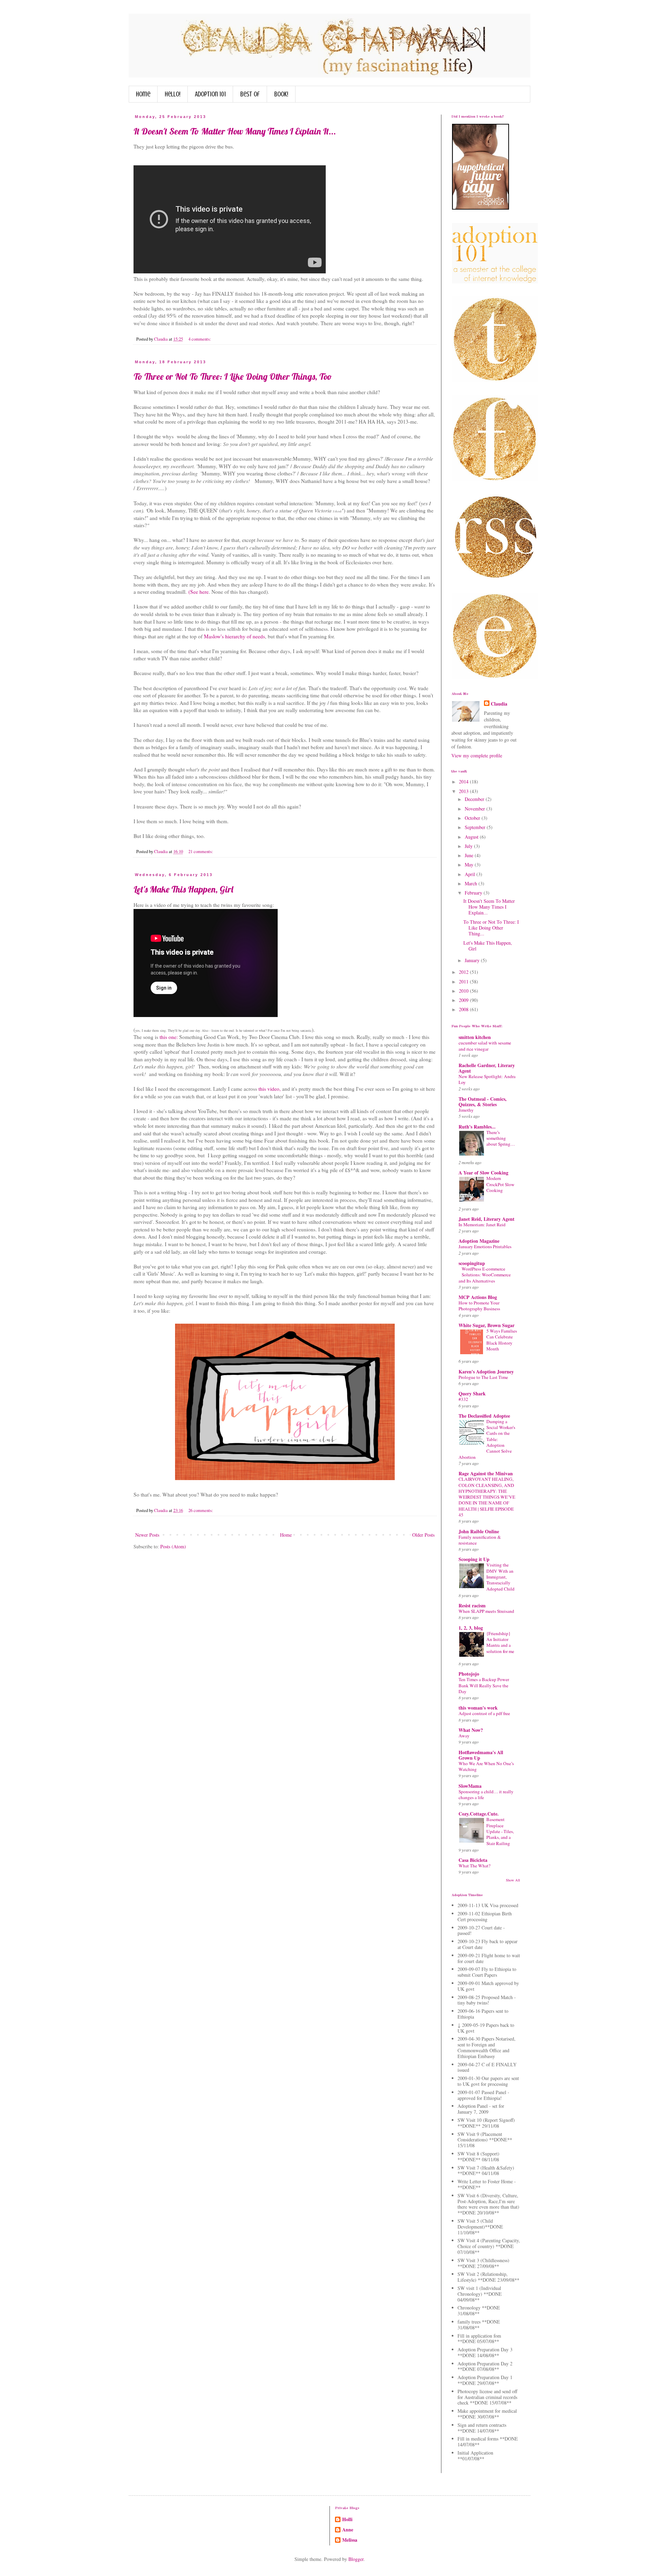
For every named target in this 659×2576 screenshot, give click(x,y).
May (470, 865)
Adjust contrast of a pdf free (484, 1713)
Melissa (350, 2540)
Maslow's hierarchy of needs (234, 636)
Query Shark (472, 1393)
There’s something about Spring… (501, 1138)
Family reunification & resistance (480, 1540)
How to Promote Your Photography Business (479, 1306)
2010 (464, 991)
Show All (513, 1880)
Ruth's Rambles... (477, 1127)
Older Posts (423, 1535)
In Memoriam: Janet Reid (482, 1225)
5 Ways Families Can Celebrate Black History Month (502, 1340)
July (469, 846)
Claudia (499, 704)
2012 (464, 972)
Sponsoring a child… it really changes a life (486, 1794)
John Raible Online (479, 1531)
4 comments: (200, 339)
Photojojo (469, 1674)
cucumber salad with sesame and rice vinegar (485, 1046)
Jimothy (466, 1110)
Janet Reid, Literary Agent (487, 1219)
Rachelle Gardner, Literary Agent (487, 1068)
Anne (348, 2530)
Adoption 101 (210, 94)
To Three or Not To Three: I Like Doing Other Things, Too (233, 376)
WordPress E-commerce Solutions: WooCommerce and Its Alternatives (485, 1275)
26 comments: (201, 1510)
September (476, 827)
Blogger (356, 2559)
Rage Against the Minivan (486, 1473)
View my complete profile (477, 755)
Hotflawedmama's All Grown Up (481, 1755)
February (474, 893)
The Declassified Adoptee (484, 1416)
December (475, 799)
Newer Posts (147, 1535)
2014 (464, 782)
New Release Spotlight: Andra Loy (487, 1079)
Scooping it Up (474, 1559)
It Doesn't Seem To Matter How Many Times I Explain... (489, 907)
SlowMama (470, 1786)
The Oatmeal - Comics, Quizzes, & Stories (483, 1102)
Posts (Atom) (173, 1546)
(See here (198, 592)
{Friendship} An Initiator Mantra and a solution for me (500, 1642)
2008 (464, 1009)
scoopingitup (472, 1263)
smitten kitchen (475, 1037)
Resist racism (472, 1605)
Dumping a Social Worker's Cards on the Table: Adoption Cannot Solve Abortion (487, 1439)
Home (143, 94)
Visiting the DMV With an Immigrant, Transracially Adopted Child (500, 1577)
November (476, 809)
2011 (464, 982)
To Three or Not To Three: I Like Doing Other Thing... (491, 928)
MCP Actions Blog (478, 1297)
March (472, 883)
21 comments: (201, 852)
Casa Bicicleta (473, 1860)
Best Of (250, 94)
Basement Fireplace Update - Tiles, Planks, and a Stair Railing (500, 1831)
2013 (464, 791)
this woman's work (478, 1708)
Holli (347, 2519)
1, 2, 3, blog (471, 1628)
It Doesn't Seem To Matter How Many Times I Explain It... (235, 131)
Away (464, 1736)
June (470, 855)
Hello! (173, 94)
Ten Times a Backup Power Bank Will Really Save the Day (484, 1685)
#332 (463, 1399)
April (471, 874)
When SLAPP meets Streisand (486, 1611)
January (473, 960)
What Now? (471, 1730)
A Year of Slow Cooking (483, 1173)
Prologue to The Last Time (483, 1377)
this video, (269, 1089)
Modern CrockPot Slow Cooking (500, 1184)
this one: (169, 1037)
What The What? (475, 1866)
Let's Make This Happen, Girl (183, 889)
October (473, 818)
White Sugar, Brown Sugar (487, 1325)
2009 (464, 1000)
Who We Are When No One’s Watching (486, 1766)
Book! (281, 94)
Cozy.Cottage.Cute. (479, 1814)
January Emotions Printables (485, 1246)
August (472, 837)
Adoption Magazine (479, 1241)
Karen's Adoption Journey (486, 1372)
